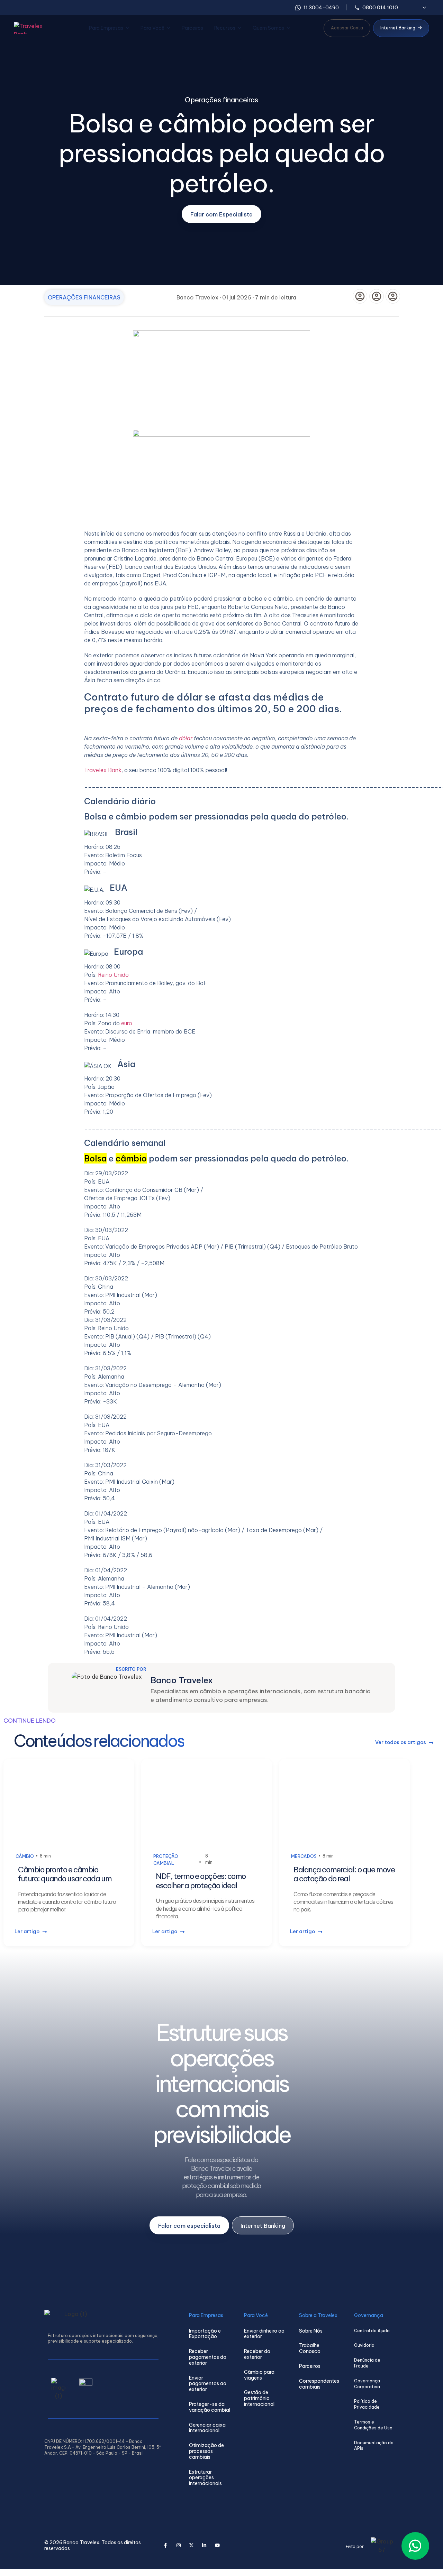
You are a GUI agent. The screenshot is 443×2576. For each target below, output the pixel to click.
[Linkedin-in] (204, 2545)
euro (127, 1023)
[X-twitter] (192, 2545)
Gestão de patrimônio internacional (259, 2398)
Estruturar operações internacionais (205, 2478)
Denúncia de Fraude (367, 2363)
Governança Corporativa (367, 2384)
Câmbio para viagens (259, 2375)
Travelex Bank (103, 770)
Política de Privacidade (367, 2404)
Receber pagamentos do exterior (208, 2357)
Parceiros (192, 28)
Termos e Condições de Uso (373, 2425)
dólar (186, 738)
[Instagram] (178, 2545)
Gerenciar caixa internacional (207, 2428)
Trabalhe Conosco (310, 2348)
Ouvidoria (364, 2345)
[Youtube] (217, 2545)
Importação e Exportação (205, 2334)
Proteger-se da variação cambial (210, 2407)
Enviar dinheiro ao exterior (264, 2334)
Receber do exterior (257, 2354)
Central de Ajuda (372, 2331)
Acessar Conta (347, 28)
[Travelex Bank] (35, 28)
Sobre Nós (311, 2331)
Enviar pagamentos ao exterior (208, 2384)
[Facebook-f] (166, 2545)
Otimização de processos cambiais (206, 2451)
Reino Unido (113, 975)
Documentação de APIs (374, 2446)
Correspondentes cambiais (319, 2384)
